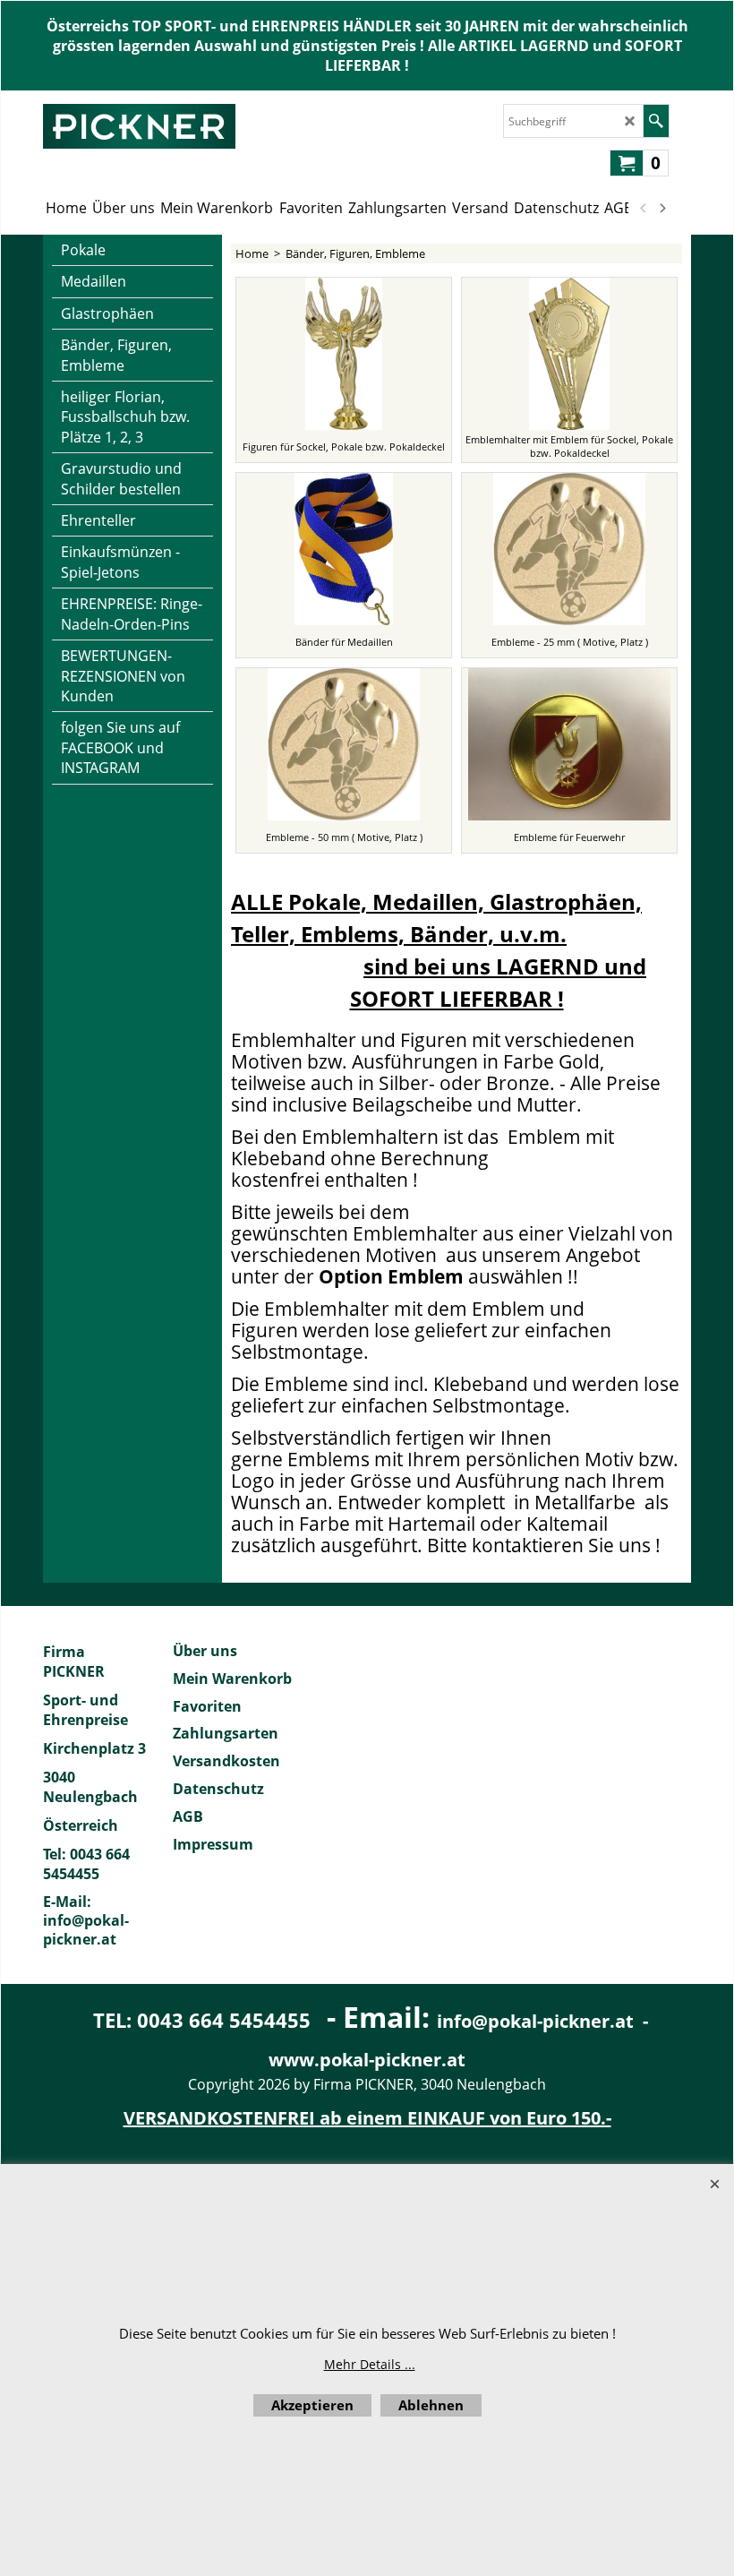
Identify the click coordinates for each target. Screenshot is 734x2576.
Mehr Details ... (370, 2364)
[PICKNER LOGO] (139, 126)
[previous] (644, 208)
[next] (661, 208)
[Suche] (656, 121)
